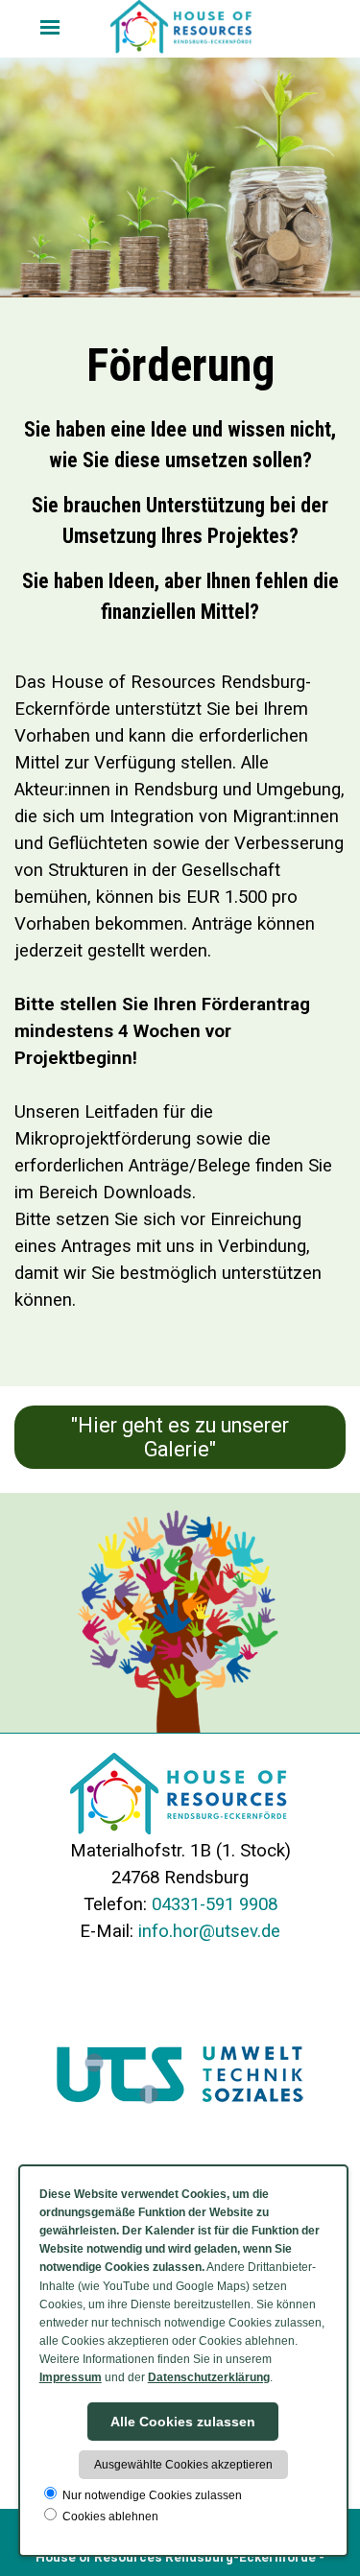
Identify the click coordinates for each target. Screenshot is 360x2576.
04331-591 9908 (215, 1904)
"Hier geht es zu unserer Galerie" (180, 1437)
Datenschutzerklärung (209, 2377)
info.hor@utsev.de (209, 1931)
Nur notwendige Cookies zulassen (151, 2495)
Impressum (71, 2377)
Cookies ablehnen (109, 2517)
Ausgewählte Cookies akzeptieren (183, 2465)
